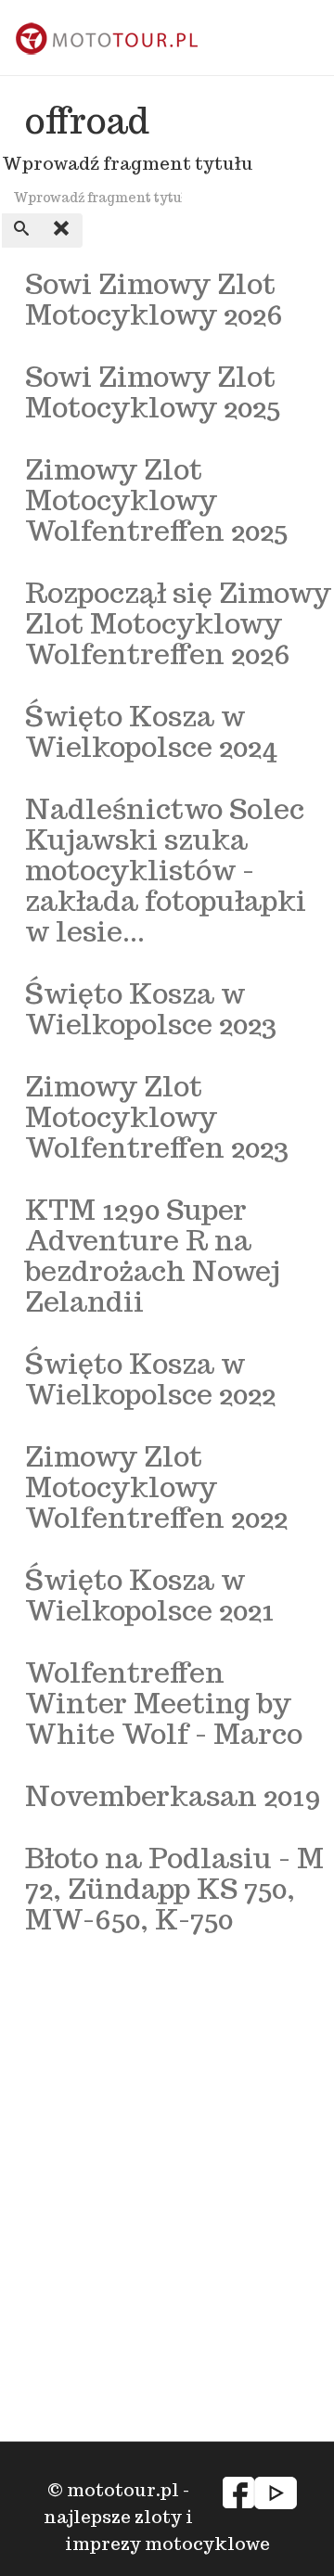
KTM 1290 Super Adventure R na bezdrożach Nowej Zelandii (153, 1255)
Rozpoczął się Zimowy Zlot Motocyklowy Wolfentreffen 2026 (178, 623)
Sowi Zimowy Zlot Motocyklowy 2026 (154, 299)
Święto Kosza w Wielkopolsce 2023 (151, 1008)
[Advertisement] (167, 2112)
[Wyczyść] (62, 231)
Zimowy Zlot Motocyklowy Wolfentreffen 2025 (156, 500)
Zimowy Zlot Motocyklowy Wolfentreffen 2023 (157, 1116)
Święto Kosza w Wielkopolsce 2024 (151, 731)
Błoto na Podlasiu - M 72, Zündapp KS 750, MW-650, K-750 (174, 1888)
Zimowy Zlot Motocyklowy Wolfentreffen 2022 (156, 1487)
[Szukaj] (22, 231)
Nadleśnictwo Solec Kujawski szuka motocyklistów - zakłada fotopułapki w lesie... (166, 870)
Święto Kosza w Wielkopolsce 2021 (149, 1595)
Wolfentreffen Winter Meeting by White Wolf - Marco (164, 1703)
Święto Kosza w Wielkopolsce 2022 (150, 1378)
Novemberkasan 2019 (173, 1795)
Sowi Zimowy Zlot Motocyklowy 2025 (153, 391)
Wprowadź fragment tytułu (129, 163)
